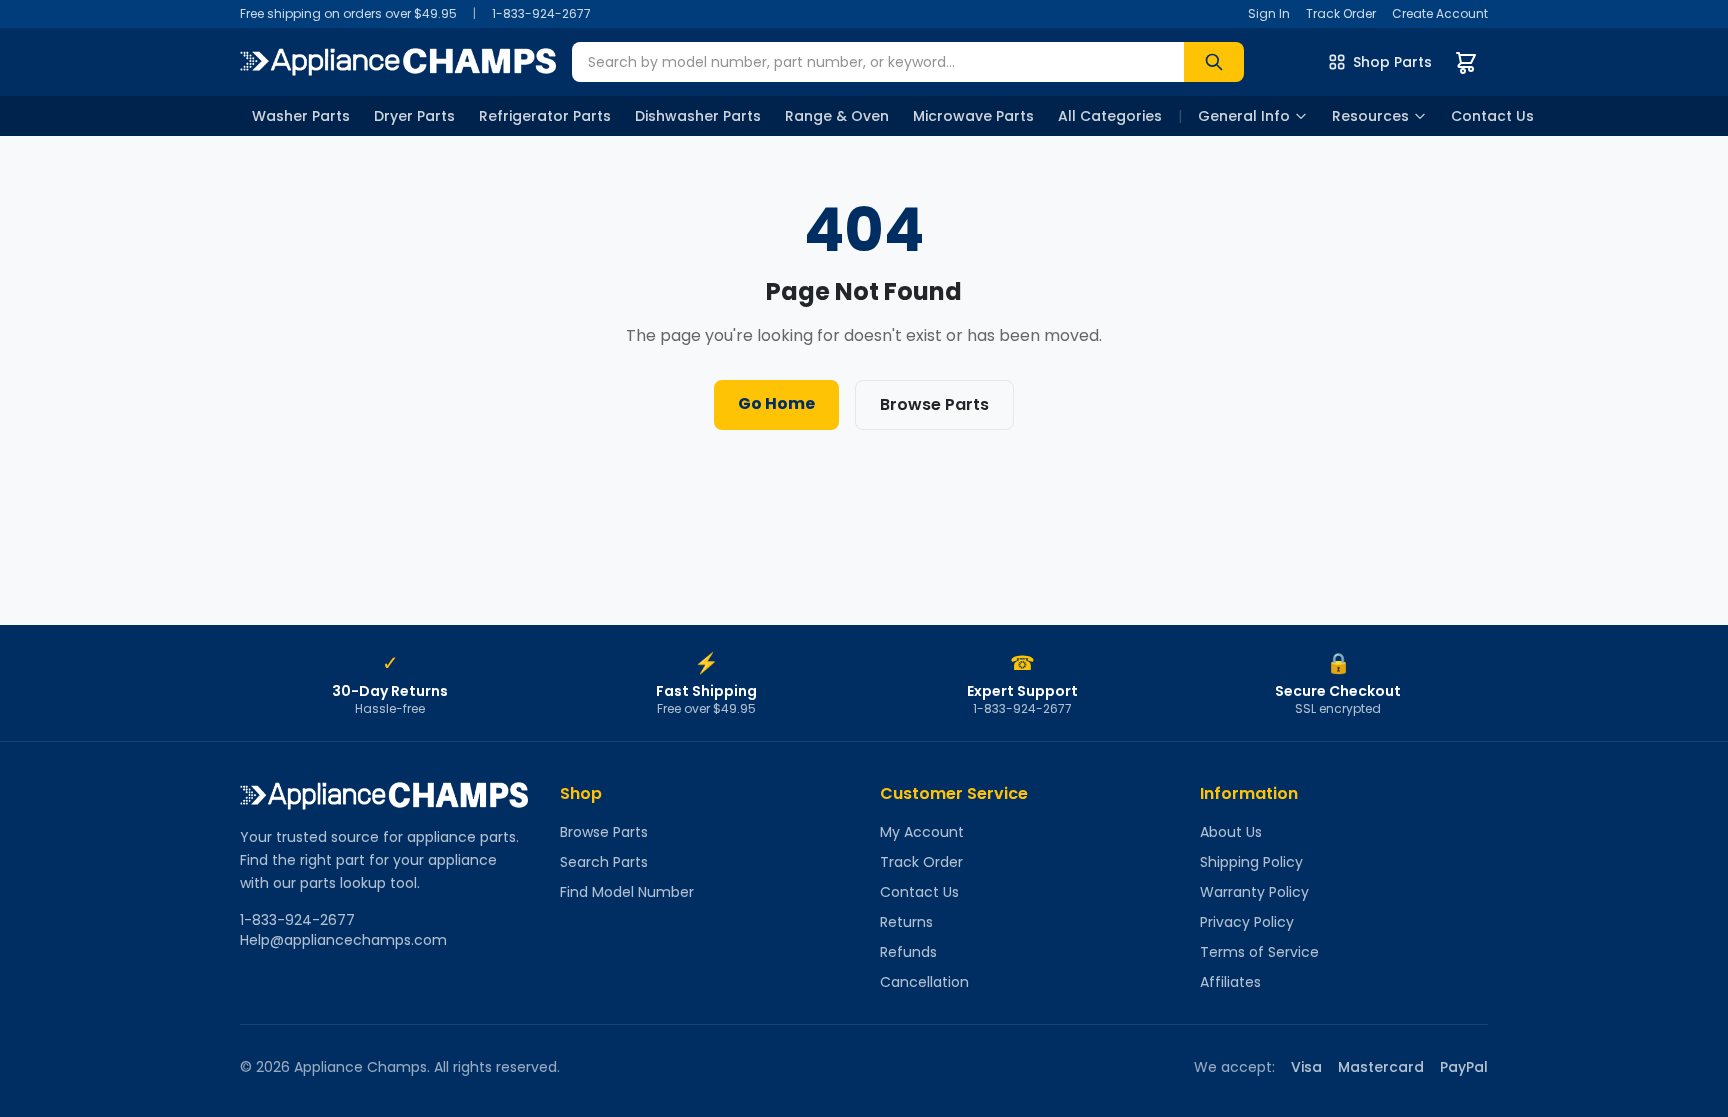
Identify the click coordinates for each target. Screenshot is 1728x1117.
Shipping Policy (1251, 862)
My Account (922, 832)
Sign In (1269, 14)
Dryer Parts (414, 116)
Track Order (1341, 14)
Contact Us (1492, 116)
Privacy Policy (1247, 922)
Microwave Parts (973, 116)
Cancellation (924, 982)
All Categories (1110, 116)
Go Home (776, 403)
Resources (1370, 116)
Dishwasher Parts (698, 116)
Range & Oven (837, 116)
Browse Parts (934, 404)
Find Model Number (627, 892)
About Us (1231, 832)
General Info (1244, 116)
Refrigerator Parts (545, 116)
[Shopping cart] (1466, 62)
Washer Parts (301, 116)
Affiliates (1230, 982)
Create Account (1440, 14)
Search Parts (604, 862)
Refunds (908, 952)
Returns (906, 922)
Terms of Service (1259, 952)
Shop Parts (1392, 62)
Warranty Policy (1254, 892)
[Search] (1214, 62)
